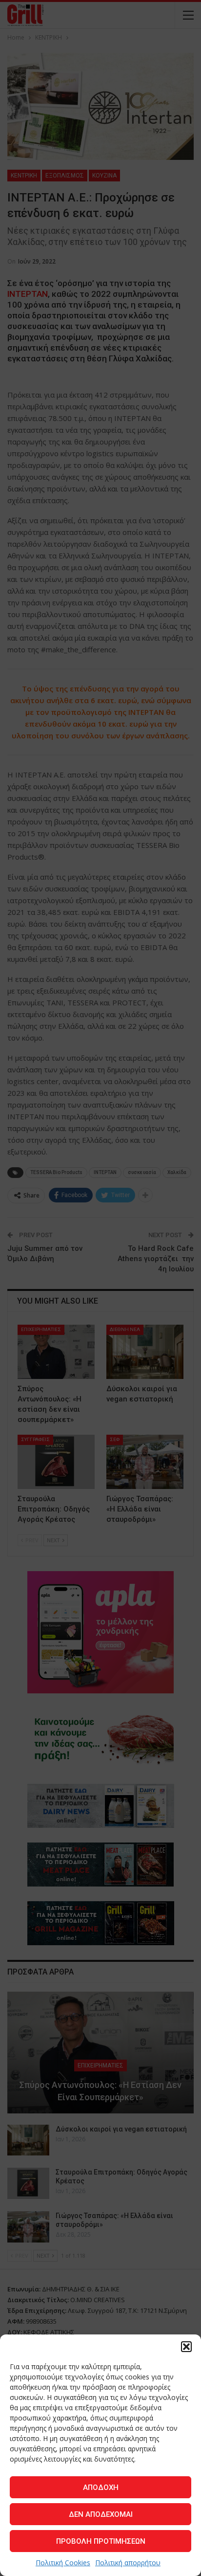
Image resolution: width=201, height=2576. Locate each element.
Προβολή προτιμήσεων (101, 2541)
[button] (186, 2347)
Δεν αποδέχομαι (101, 2514)
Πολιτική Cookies (63, 2563)
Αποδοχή (101, 2487)
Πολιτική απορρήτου (128, 2563)
